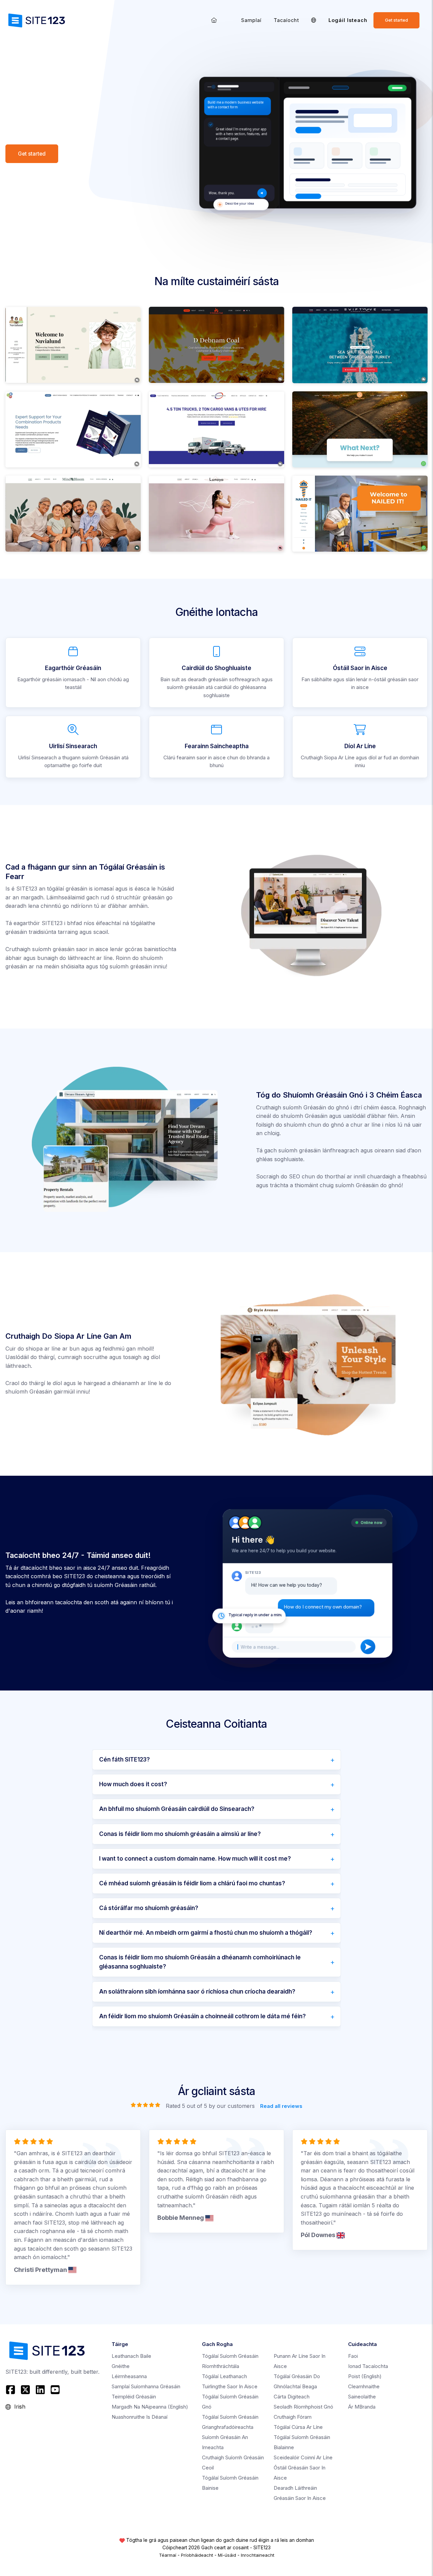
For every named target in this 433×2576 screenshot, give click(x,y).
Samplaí (251, 20)
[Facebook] (11, 2390)
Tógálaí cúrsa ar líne (298, 2427)
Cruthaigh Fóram (293, 2417)
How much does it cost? (133, 1784)
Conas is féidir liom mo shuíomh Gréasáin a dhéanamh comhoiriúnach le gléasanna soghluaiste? (200, 1962)
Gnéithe (121, 2366)
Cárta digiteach (292, 2397)
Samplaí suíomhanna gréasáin (146, 2386)
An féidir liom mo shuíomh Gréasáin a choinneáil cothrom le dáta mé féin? (202, 2016)
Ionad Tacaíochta (368, 2366)
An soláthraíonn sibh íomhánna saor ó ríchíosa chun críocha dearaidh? (197, 1992)
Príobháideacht (197, 2555)
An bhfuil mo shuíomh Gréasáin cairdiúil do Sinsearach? (177, 1809)
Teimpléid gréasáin (134, 2397)
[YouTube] (55, 2390)
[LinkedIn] (40, 2390)
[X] (25, 2390)
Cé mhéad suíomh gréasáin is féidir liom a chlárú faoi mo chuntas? (192, 1883)
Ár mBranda (362, 2407)
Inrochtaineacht (258, 2555)
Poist (365, 2376)
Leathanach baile (131, 2356)
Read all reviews (281, 2106)
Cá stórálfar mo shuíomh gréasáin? (149, 1908)
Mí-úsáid (227, 2555)
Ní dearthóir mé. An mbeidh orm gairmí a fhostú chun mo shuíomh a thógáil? (206, 1933)
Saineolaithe (362, 2397)
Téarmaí (168, 2555)
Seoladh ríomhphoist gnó (303, 2407)
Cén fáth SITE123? (124, 1759)
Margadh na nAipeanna (150, 2407)
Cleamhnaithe (364, 2386)
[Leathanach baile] (214, 20)
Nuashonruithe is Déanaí (140, 2417)
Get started (396, 20)
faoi (353, 2356)
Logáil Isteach (348, 20)
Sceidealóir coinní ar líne (303, 2457)
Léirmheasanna (129, 2376)
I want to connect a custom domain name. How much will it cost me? (195, 1859)
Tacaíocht (286, 20)
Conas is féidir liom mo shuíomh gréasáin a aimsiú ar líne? (180, 1834)
